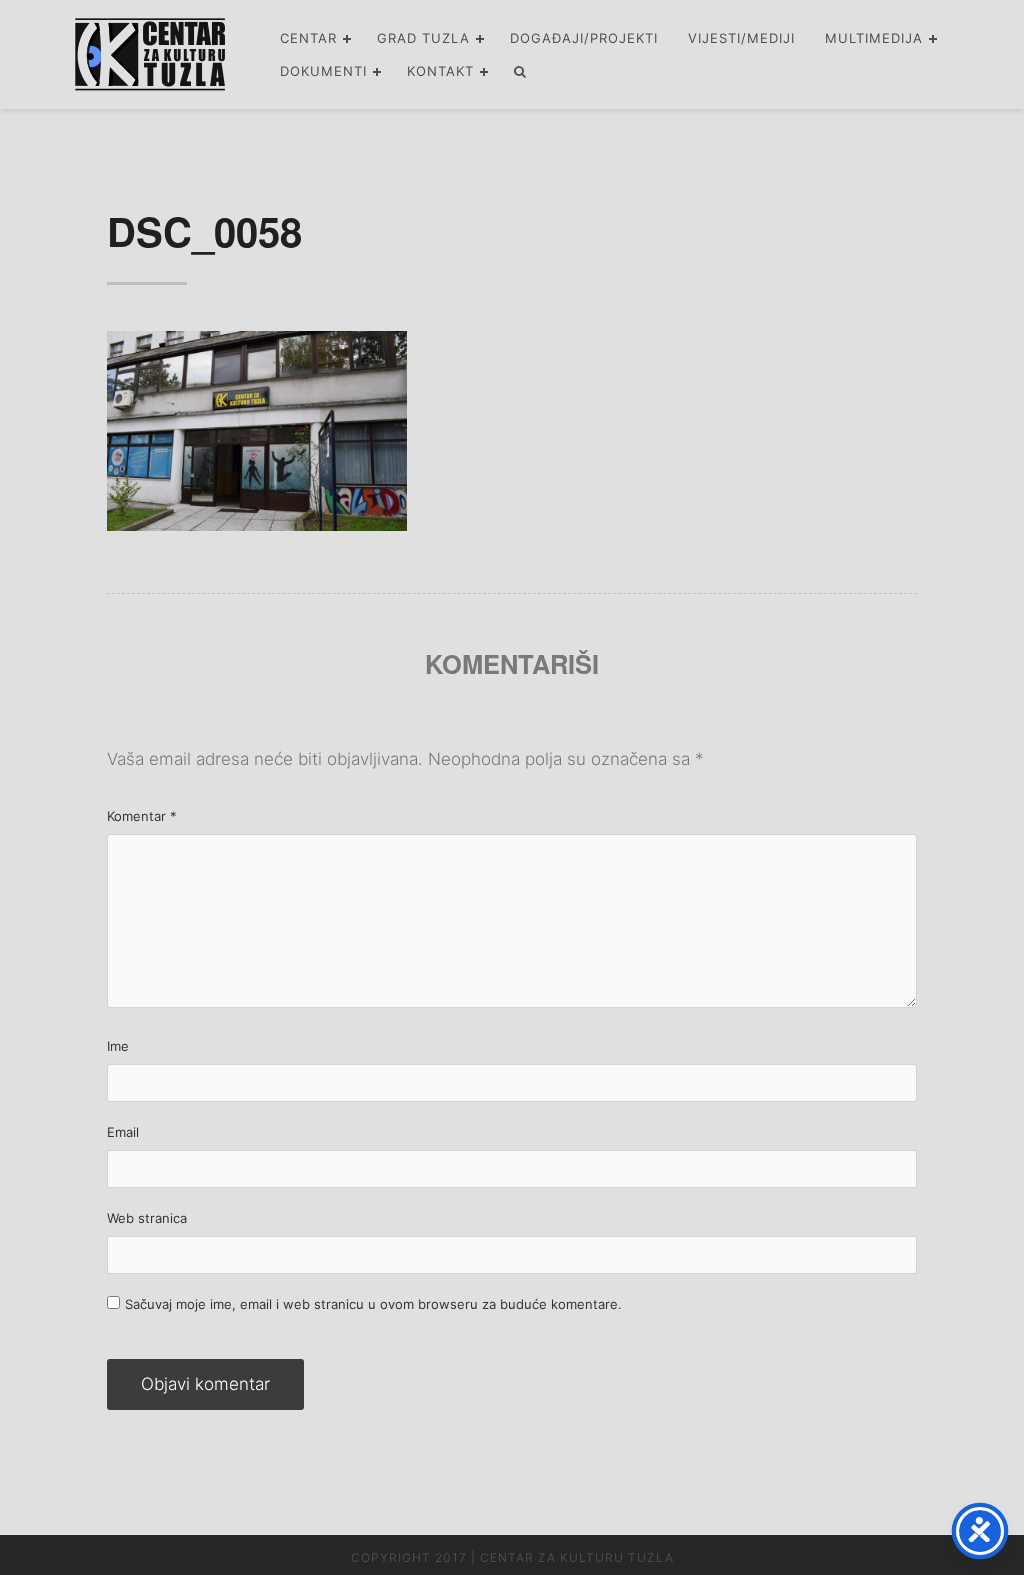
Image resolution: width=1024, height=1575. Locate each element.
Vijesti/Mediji (741, 38)
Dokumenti (323, 71)
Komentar (142, 816)
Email (123, 1132)
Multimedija (874, 38)
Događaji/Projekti (584, 38)
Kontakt (440, 71)
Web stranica (147, 1218)
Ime (118, 1046)
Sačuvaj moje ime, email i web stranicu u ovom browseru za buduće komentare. (373, 1304)
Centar (308, 38)
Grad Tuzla (423, 38)
